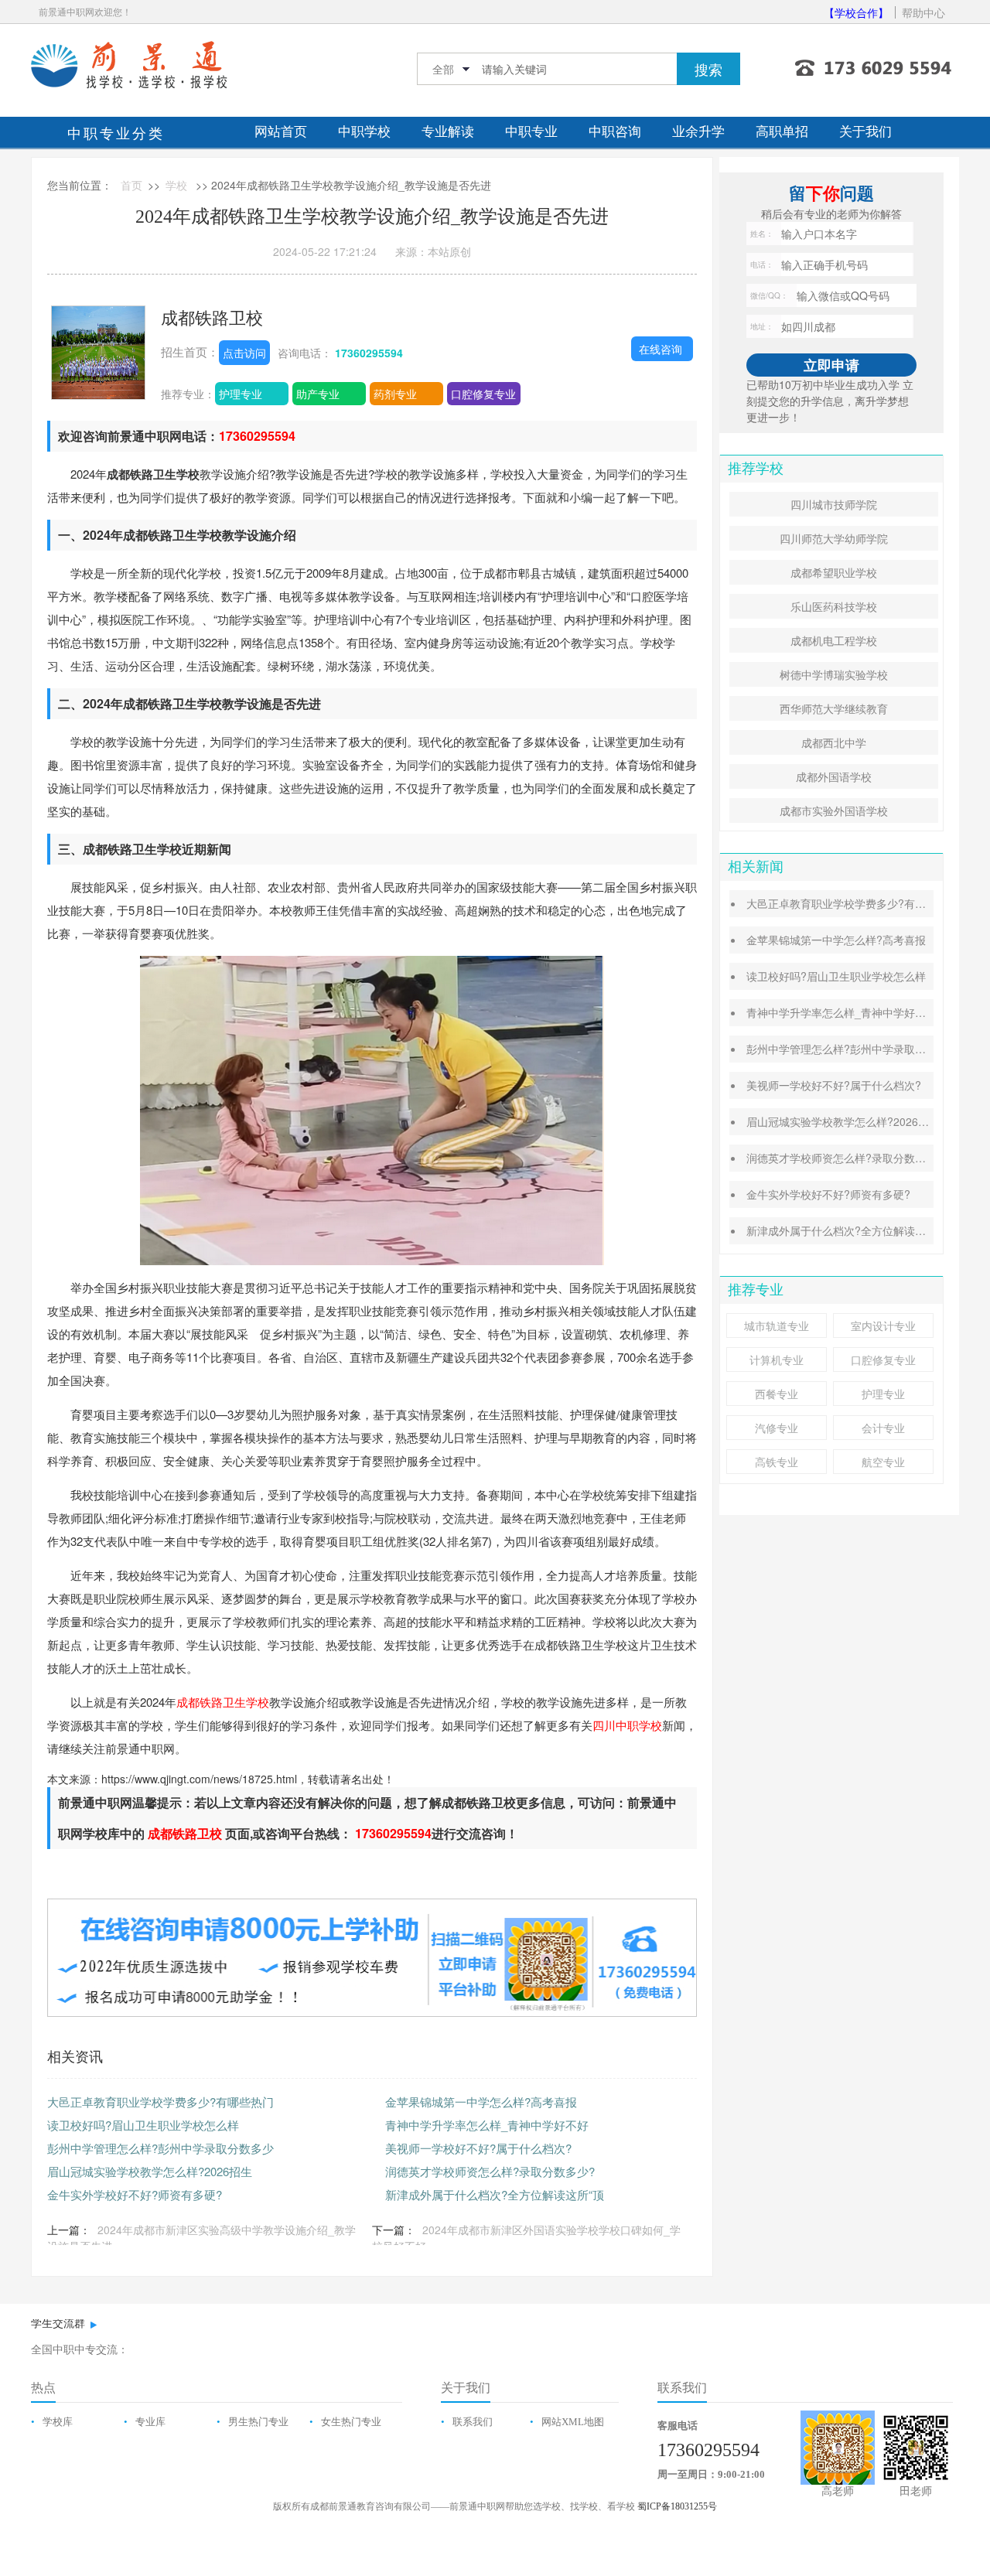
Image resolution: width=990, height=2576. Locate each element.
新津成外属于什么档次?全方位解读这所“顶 (495, 2194)
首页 (131, 185)
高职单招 (782, 132)
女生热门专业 (351, 2422)
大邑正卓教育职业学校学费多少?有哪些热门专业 (863, 903)
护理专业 (241, 394)
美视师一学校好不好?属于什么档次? (478, 2148)
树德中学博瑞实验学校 (834, 674)
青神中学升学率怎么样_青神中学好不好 (487, 2125)
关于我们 (865, 132)
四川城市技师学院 (834, 504)
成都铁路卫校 (212, 317)
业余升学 (698, 132)
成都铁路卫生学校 (223, 1702)
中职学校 (364, 132)
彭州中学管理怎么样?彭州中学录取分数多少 (160, 2148)
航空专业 (883, 1462)
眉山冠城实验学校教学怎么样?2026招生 (150, 2171)
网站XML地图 (573, 2422)
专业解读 (448, 132)
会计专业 (883, 1428)
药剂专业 (395, 394)
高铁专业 (777, 1462)
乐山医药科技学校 (834, 606)
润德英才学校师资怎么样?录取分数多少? (490, 2171)
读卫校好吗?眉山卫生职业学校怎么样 (143, 2125)
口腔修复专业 (483, 394)
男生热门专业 (258, 2422)
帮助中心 (923, 12)
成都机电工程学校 (834, 640)
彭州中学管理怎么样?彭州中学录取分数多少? (855, 1049)
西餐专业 (777, 1394)
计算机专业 (777, 1360)
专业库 (150, 2422)
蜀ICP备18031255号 (677, 2506)
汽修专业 (777, 1428)
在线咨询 (661, 349)
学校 (176, 185)
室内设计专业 (883, 1326)
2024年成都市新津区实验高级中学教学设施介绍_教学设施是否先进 (201, 2238)
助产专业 (318, 394)
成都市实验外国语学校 (834, 810)
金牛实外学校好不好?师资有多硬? (135, 2194)
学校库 (58, 2422)
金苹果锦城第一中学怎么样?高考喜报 (481, 2102)
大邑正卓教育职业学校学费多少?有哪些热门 (160, 2102)
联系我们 (473, 2422)
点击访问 (244, 353)
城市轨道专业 (777, 1326)
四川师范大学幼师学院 (834, 538)
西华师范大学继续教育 (834, 708)
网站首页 (281, 132)
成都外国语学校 (834, 776)
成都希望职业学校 (834, 572)
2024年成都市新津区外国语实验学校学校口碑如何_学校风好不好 (526, 2238)
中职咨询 (615, 132)
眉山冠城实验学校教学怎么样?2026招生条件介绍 (865, 1121)
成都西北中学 (834, 742)
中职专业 (531, 132)
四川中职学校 (627, 1725)
